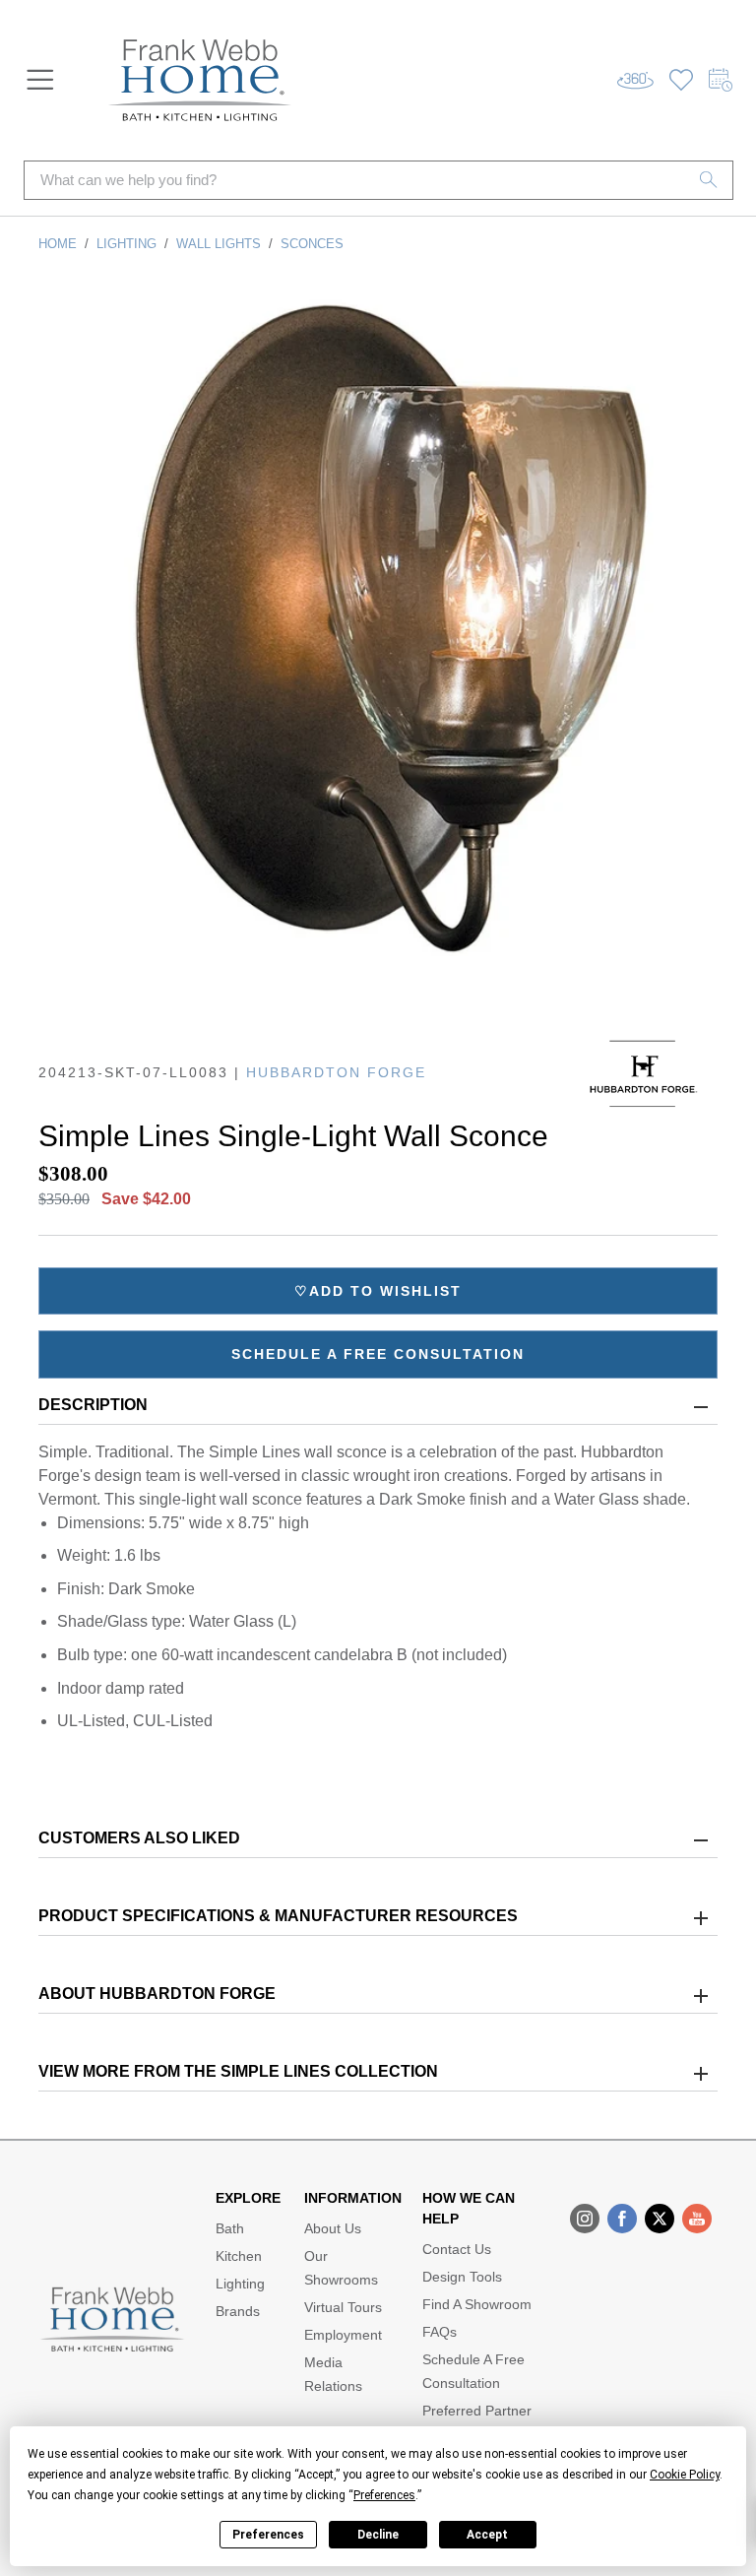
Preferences (268, 2535)
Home (58, 244)
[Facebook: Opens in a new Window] (622, 2219)
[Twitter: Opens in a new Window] (660, 2219)
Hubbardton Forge (336, 1072)
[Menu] (40, 80)
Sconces (312, 244)
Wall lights (219, 244)
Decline (378, 2535)
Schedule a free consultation (378, 1354)
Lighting (126, 244)
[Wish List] (681, 80)
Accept (487, 2535)
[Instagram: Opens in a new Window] (585, 2219)
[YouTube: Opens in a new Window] (697, 2219)
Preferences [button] (384, 2495)
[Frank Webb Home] (200, 80)
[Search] (709, 180)
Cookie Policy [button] (685, 2475)
